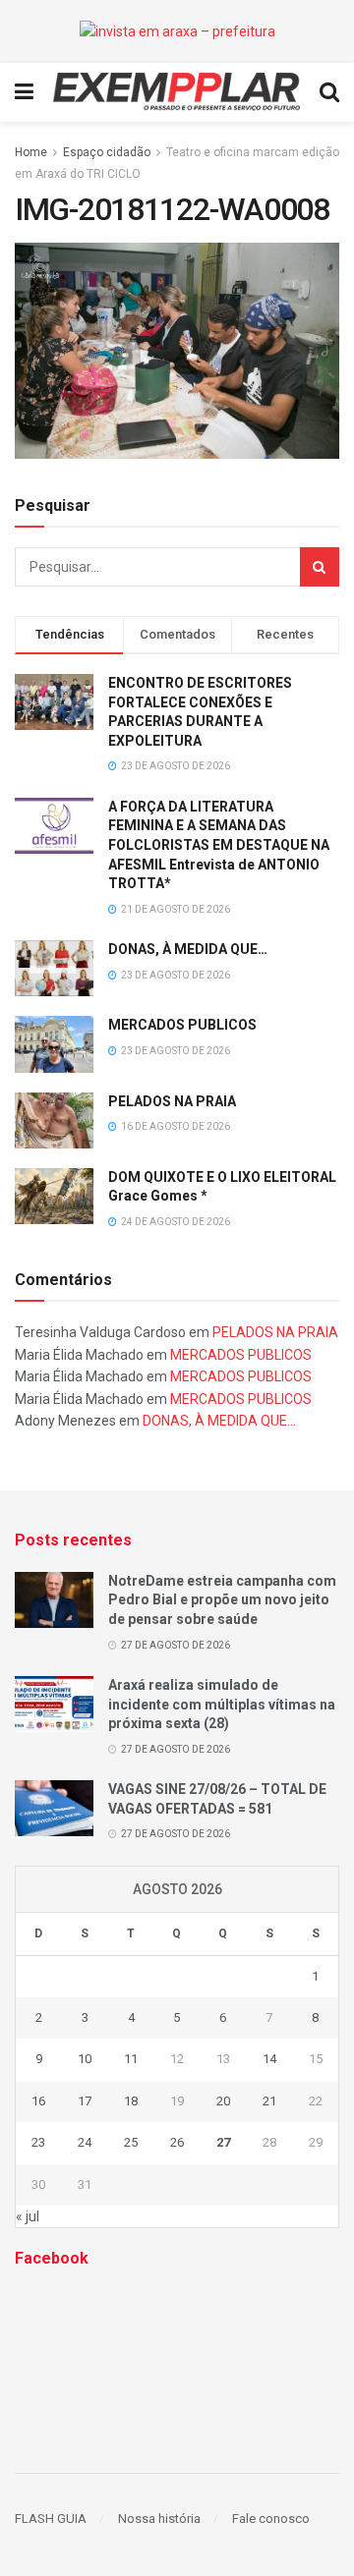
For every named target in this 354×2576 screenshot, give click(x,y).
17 (85, 2101)
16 (38, 2101)
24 (85, 2142)
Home (31, 152)
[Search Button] (320, 567)
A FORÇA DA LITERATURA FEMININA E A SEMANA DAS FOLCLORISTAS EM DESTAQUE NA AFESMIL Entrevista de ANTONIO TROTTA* (219, 845)
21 (269, 2101)
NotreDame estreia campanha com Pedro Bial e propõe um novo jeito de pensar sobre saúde (222, 1600)
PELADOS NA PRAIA (172, 1101)
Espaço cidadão (107, 152)
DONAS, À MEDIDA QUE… (188, 949)
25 (131, 2142)
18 (131, 2101)
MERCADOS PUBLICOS (182, 1025)
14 (269, 2059)
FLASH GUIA (51, 2519)
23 (38, 2142)
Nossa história (159, 2519)
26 (177, 2142)
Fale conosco (271, 2519)
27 (223, 2142)
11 (131, 2059)
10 (85, 2059)
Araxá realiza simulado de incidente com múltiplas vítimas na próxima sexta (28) (222, 1704)
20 (223, 2101)
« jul (28, 2216)
